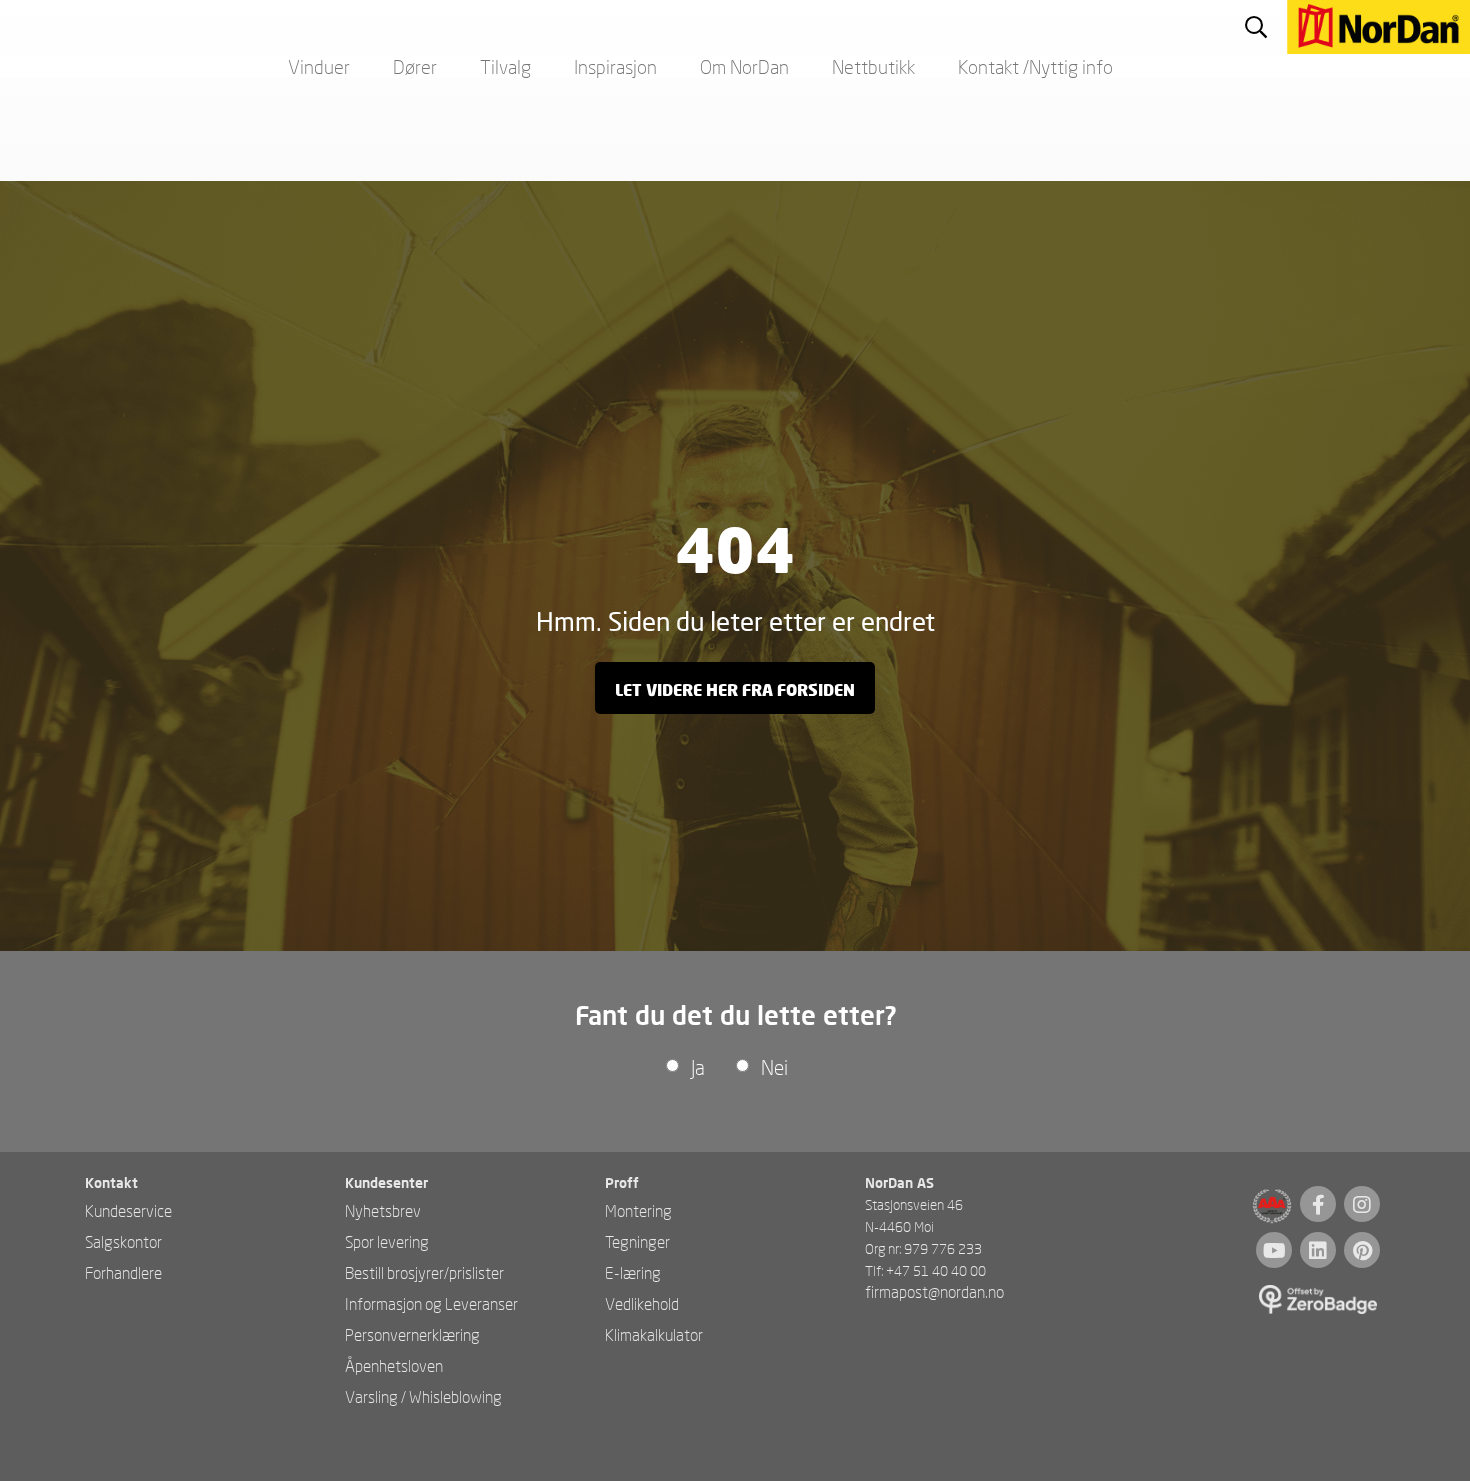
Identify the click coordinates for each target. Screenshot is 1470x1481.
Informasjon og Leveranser (431, 1303)
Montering (638, 1210)
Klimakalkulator (654, 1334)
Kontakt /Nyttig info (1035, 66)
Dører (415, 66)
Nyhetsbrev (383, 1210)
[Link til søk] (1256, 26)
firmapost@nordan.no (934, 1291)
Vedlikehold (642, 1303)
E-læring (633, 1272)
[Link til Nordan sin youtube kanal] (1274, 1250)
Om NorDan (744, 66)
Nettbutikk (873, 66)
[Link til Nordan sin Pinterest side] (1362, 1250)
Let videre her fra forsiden (735, 689)
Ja (698, 1067)
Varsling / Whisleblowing (423, 1396)
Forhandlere (123, 1272)
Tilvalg (505, 66)
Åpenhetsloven (394, 1365)
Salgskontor (123, 1241)
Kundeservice (128, 1210)
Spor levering (387, 1241)
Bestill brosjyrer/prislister (424, 1272)
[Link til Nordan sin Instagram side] (1362, 1204)
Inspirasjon (615, 66)
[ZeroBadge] (1319, 1301)
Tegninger (637, 1241)
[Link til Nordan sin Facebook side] (1318, 1204)
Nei (774, 1067)
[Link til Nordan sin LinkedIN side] (1318, 1250)
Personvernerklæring (412, 1334)
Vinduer (319, 66)
